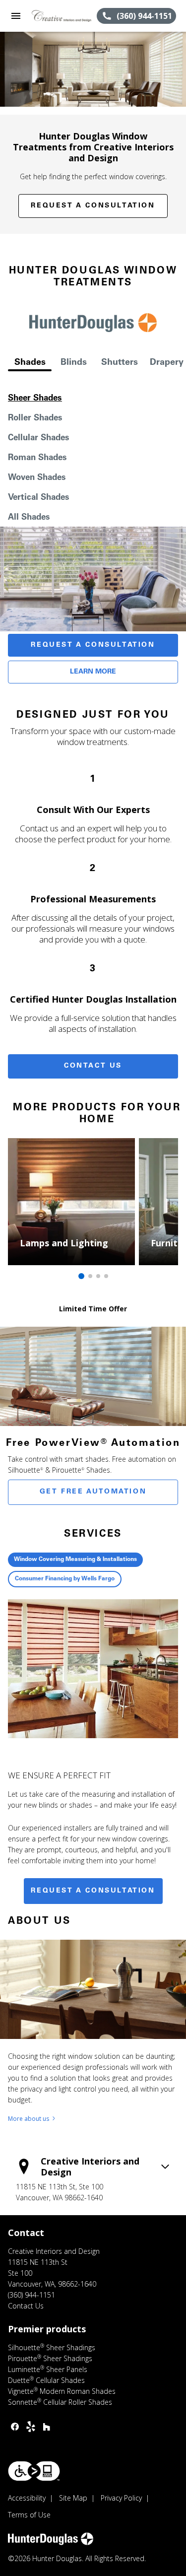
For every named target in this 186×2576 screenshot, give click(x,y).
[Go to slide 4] (106, 1276)
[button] (16, 16)
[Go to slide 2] (90, 1276)
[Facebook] (15, 2427)
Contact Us (93, 1066)
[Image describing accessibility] (34, 2471)
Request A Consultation (93, 645)
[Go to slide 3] (98, 1276)
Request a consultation (93, 1891)
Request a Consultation (93, 206)
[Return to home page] (62, 16)
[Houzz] (47, 2427)
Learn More (93, 672)
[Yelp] (31, 2427)
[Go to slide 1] (81, 1276)
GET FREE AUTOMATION (93, 1492)
